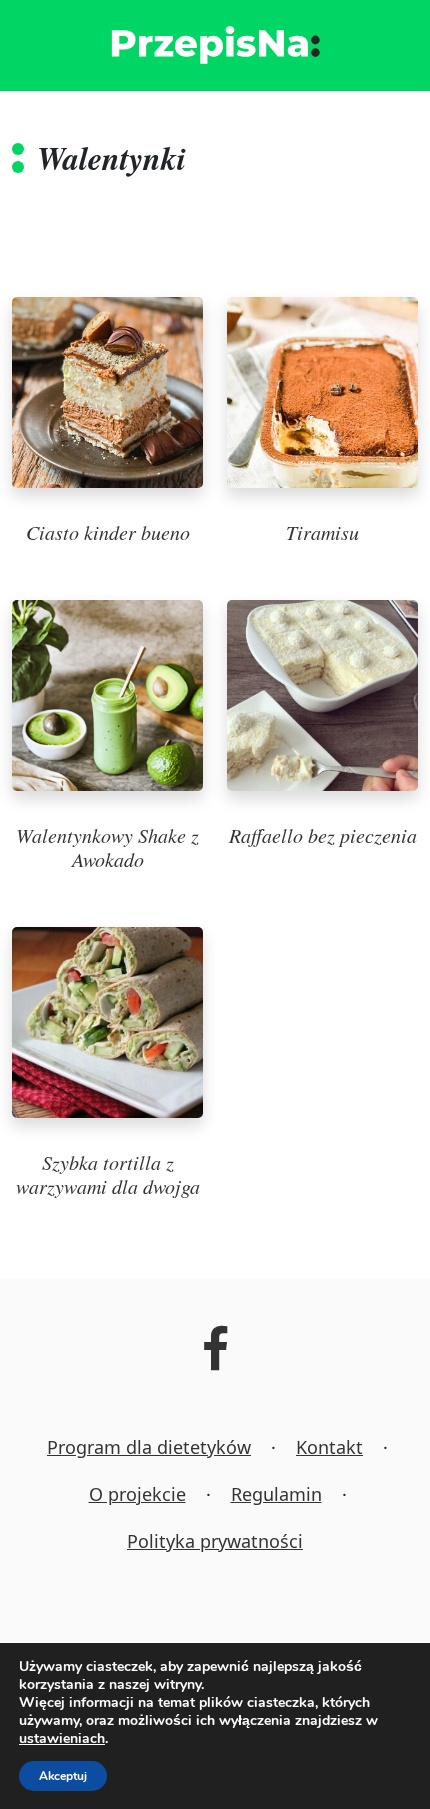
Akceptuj (63, 1776)
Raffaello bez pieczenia (323, 835)
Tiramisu (322, 532)
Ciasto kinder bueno (108, 532)
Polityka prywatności (215, 1541)
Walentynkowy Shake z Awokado (107, 847)
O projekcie (137, 1494)
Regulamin (276, 1494)
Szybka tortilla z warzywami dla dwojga (108, 1174)
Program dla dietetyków (149, 1447)
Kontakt (329, 1447)
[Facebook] (215, 1361)
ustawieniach (62, 1739)
